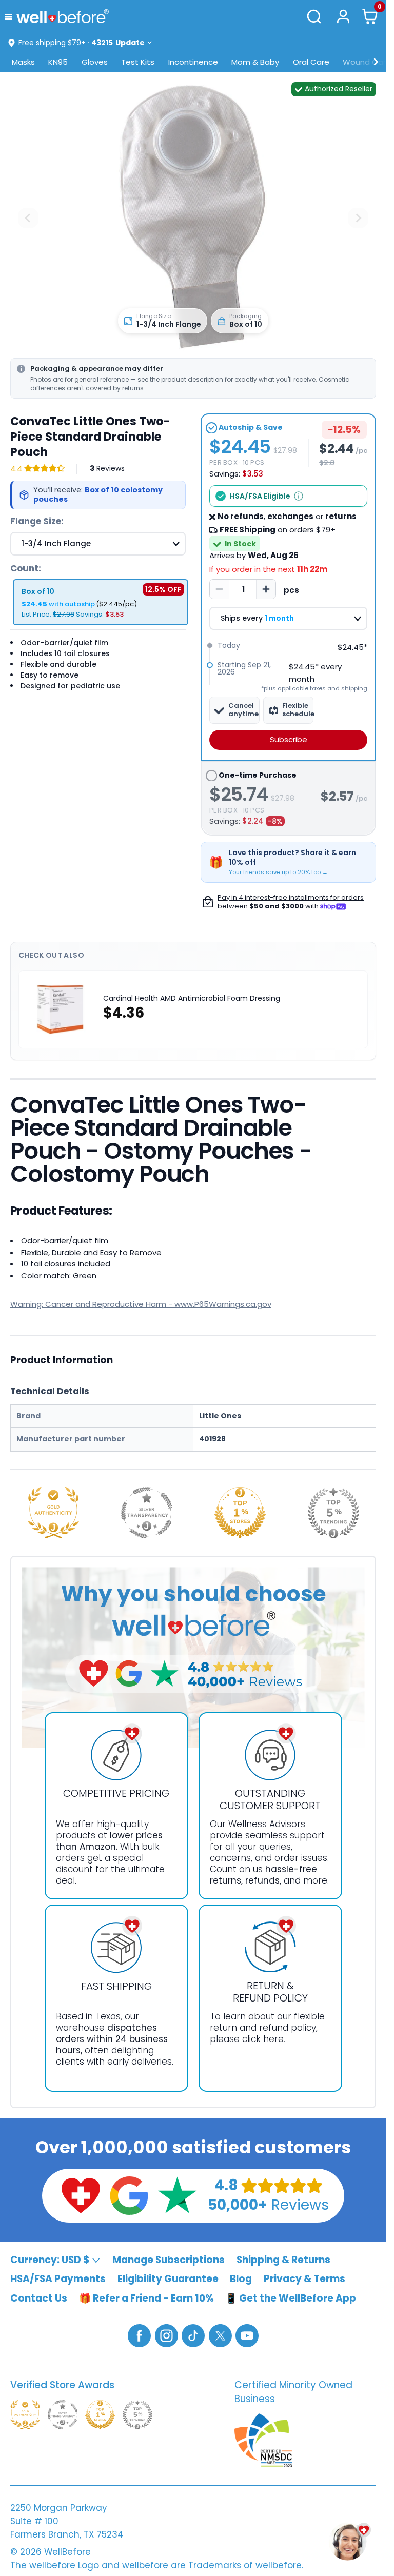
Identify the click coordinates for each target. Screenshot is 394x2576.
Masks (23, 62)
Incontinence (193, 62)
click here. (264, 2039)
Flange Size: (37, 521)
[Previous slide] (28, 218)
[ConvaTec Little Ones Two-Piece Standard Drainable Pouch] (193, 218)
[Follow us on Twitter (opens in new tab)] (220, 2335)
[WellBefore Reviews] (81, 2195)
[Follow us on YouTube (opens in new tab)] (247, 2335)
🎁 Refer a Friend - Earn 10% (146, 2298)
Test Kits (138, 62)
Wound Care (367, 62)
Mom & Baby (255, 62)
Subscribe (289, 739)
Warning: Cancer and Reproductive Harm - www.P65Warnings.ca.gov (141, 1304)
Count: (26, 568)
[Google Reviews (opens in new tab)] (129, 2195)
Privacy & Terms (304, 2279)
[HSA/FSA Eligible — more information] (299, 496)
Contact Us (39, 2298)
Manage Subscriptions (169, 2259)
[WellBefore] (63, 16)
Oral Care (311, 62)
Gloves (95, 62)
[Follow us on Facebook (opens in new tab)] (139, 2335)
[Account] (343, 16)
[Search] (314, 16)
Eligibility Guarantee (168, 2279)
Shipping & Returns (283, 2259)
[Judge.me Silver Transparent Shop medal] (147, 1513)
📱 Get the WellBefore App (291, 2298)
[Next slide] (358, 218)
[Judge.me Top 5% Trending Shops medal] (333, 1513)
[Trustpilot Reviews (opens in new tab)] (177, 2195)
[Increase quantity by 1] (266, 589)
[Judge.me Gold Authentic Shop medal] (53, 1513)
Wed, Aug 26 (273, 555)
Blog (241, 2279)
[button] (11, 16)
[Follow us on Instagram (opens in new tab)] (166, 2335)
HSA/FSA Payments (58, 2279)
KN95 (58, 62)
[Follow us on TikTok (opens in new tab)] (193, 2335)
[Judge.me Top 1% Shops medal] (240, 1513)
